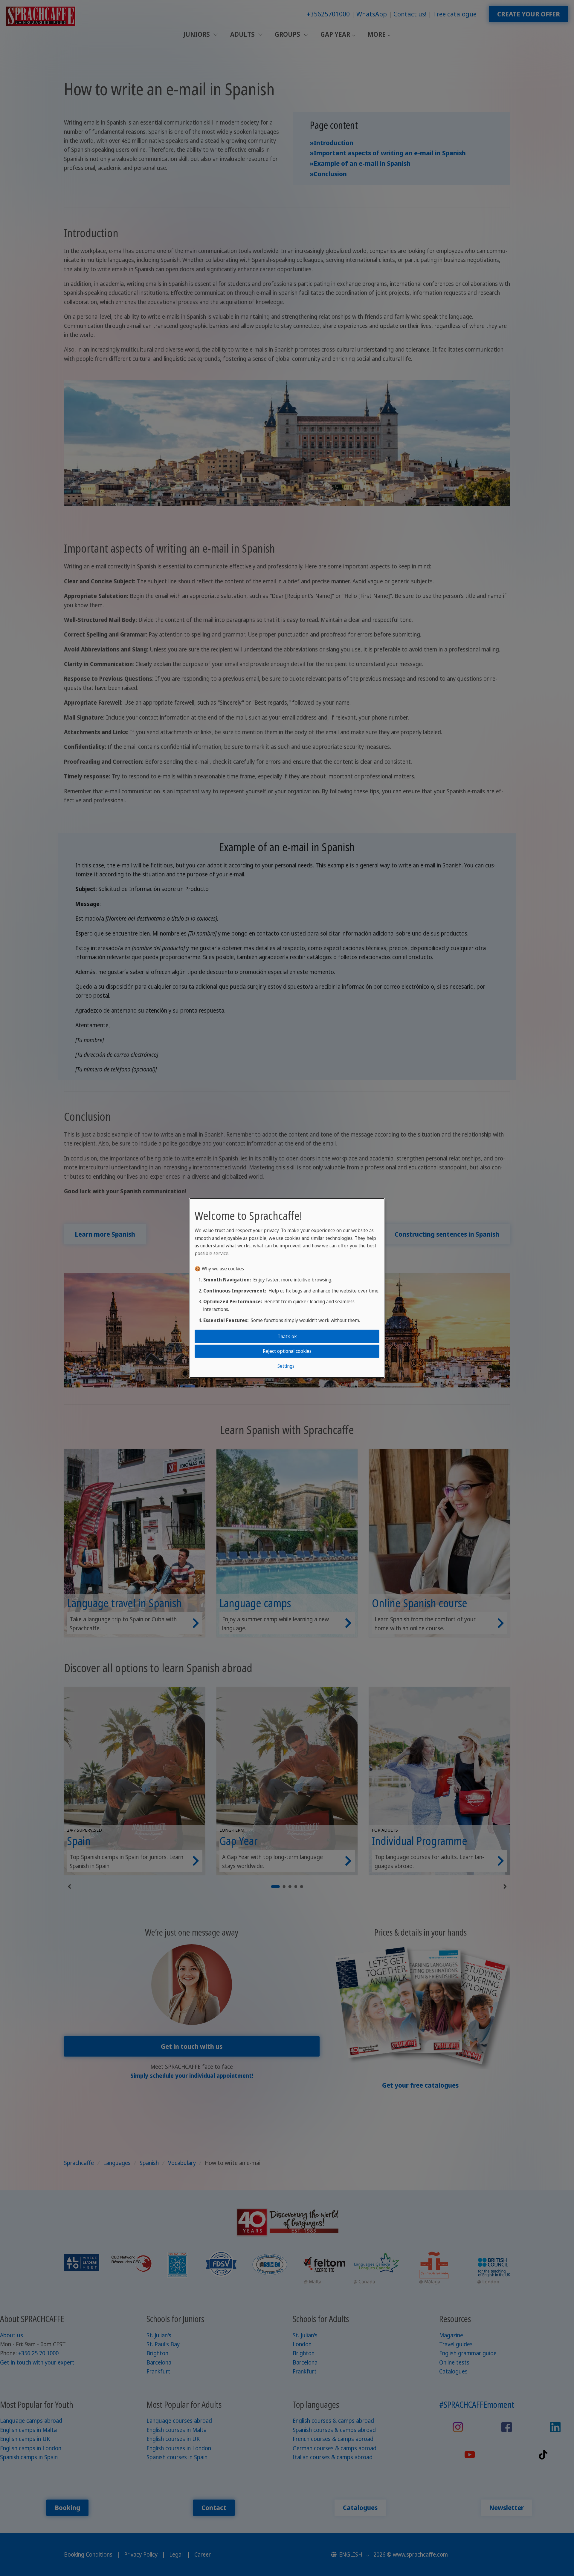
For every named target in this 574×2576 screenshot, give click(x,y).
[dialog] (287, 1288)
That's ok (287, 1336)
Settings (286, 1366)
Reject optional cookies (287, 1351)
